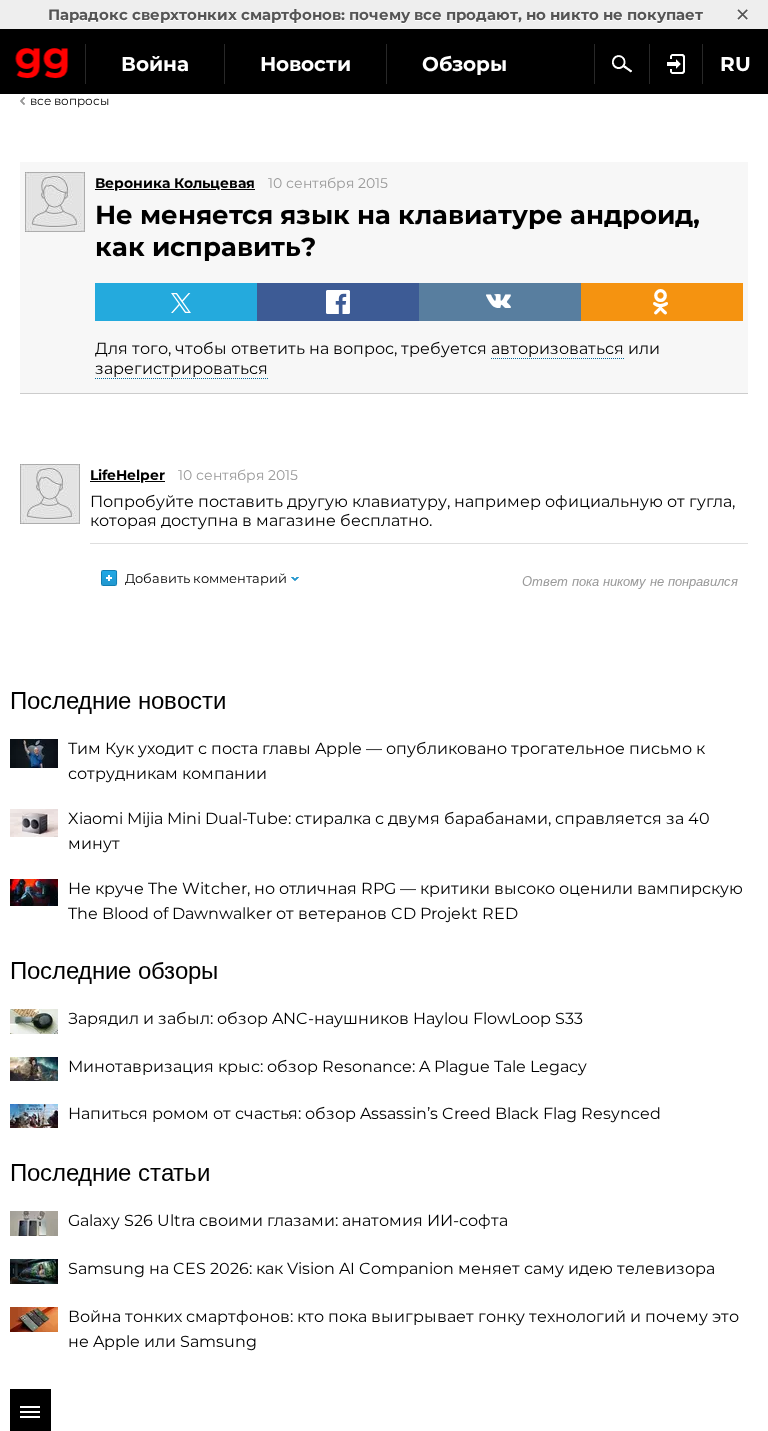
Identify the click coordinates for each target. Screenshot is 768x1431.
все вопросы (69, 100)
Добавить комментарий (206, 578)
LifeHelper (127, 475)
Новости (305, 64)
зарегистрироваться (181, 368)
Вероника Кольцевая (175, 183)
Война (155, 64)
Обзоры (464, 64)
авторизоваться (557, 348)
